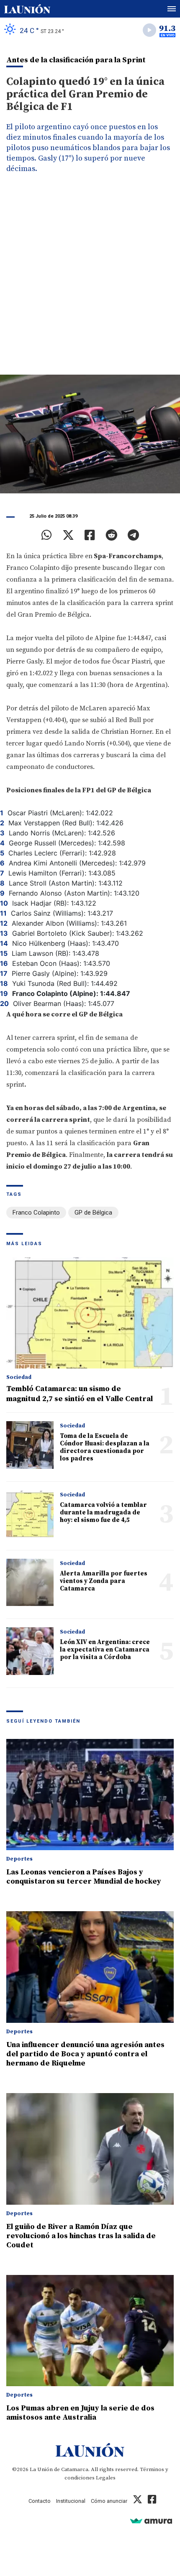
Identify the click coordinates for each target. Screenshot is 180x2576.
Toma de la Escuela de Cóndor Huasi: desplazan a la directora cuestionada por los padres (105, 1447)
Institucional (71, 2501)
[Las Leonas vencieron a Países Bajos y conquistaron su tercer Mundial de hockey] (90, 1795)
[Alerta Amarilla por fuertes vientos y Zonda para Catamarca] (30, 1582)
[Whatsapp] (47, 535)
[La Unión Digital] (27, 9)
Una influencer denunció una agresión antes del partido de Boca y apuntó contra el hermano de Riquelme (85, 2054)
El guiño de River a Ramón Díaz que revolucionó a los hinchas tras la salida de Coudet (81, 2236)
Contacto (40, 2501)
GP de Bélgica (93, 1213)
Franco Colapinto (36, 1213)
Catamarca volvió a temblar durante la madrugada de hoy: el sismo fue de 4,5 (103, 1513)
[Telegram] (133, 535)
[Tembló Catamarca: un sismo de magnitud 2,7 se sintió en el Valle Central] (90, 1313)
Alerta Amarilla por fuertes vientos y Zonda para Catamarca (104, 1581)
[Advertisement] (90, 281)
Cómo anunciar (109, 2501)
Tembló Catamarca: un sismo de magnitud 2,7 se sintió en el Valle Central (80, 1394)
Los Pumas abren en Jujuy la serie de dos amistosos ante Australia (80, 2413)
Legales (106, 2478)
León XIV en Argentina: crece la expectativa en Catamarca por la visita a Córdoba (105, 1650)
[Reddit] (111, 535)
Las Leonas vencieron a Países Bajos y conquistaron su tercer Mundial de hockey (84, 1877)
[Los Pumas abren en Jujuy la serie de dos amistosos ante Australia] (90, 2331)
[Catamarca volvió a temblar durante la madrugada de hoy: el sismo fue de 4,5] (30, 1514)
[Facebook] (90, 535)
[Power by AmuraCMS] (151, 2521)
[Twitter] (68, 535)
